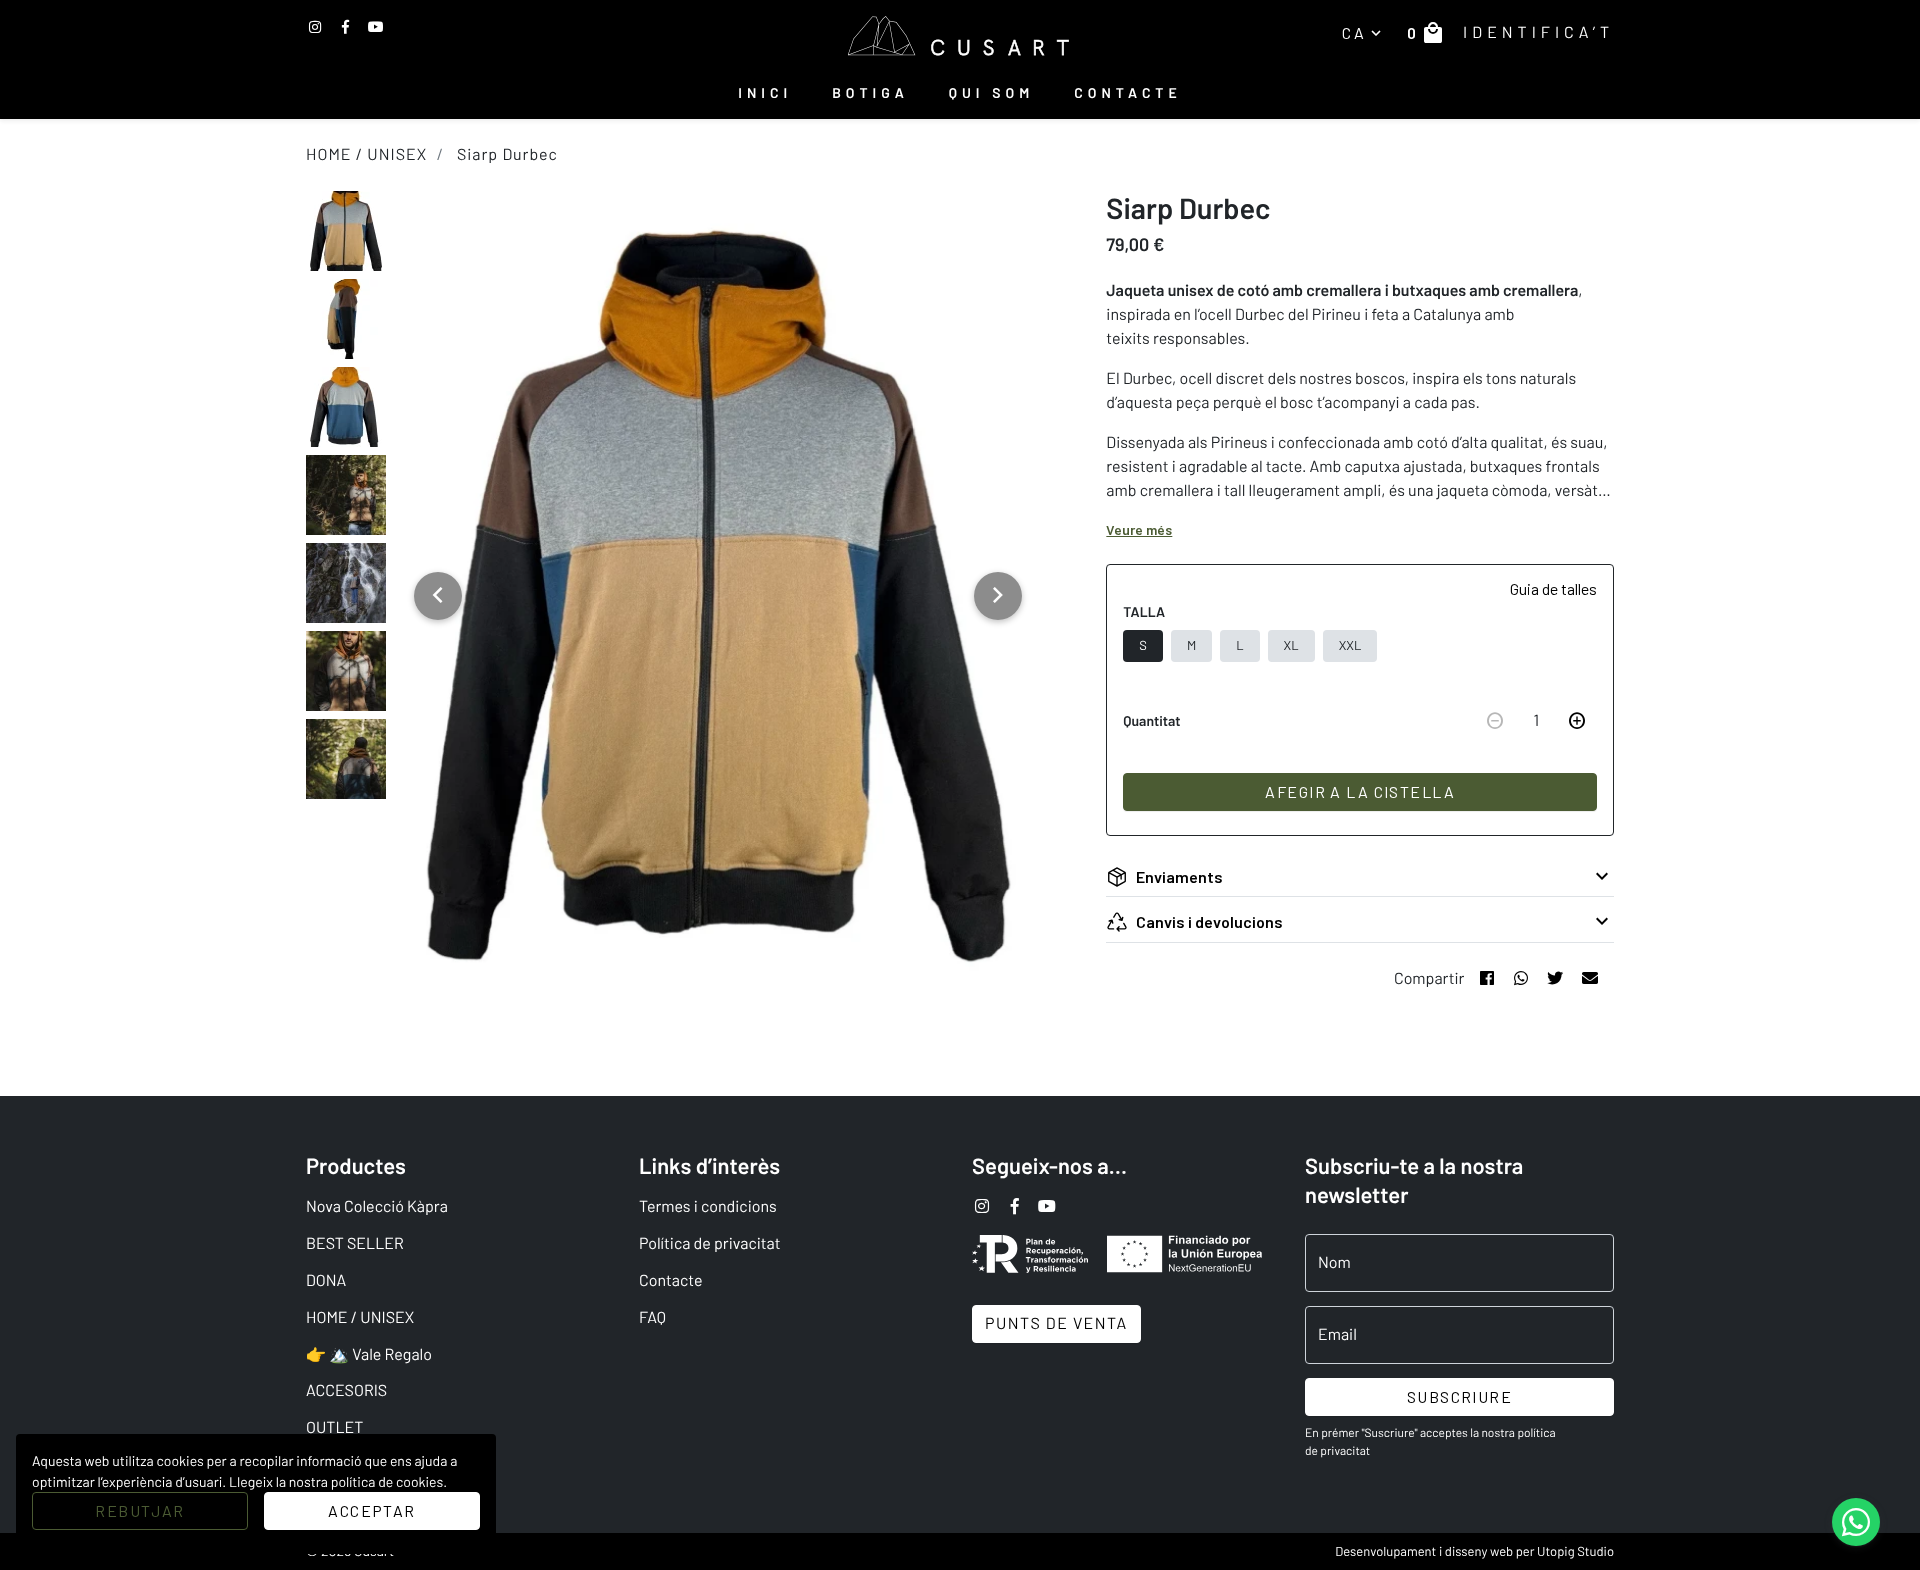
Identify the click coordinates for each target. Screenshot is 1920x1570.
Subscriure (1459, 1396)
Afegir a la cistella (1360, 791)
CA (1363, 32)
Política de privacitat (710, 1243)
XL (1291, 645)
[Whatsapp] (1521, 978)
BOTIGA (870, 92)
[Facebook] (376, 26)
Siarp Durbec (507, 154)
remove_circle (1495, 721)
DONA (326, 1280)
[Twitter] (345, 26)
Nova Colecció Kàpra (377, 1206)
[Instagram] (315, 26)
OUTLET (334, 1427)
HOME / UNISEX (366, 154)
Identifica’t (1538, 32)
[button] (438, 596)
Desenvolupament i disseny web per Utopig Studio (1474, 1551)
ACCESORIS (346, 1390)
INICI (765, 92)
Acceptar (371, 1510)
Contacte (670, 1280)
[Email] (1590, 978)
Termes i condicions (708, 1206)
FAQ (652, 1317)
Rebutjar (139, 1510)
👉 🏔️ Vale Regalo (369, 1354)
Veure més (1139, 529)
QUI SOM (992, 92)
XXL (1350, 645)
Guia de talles (1553, 588)
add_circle (1577, 721)
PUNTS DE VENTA (1056, 1323)
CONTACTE (1127, 92)
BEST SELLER (355, 1243)
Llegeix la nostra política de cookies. (338, 1481)
